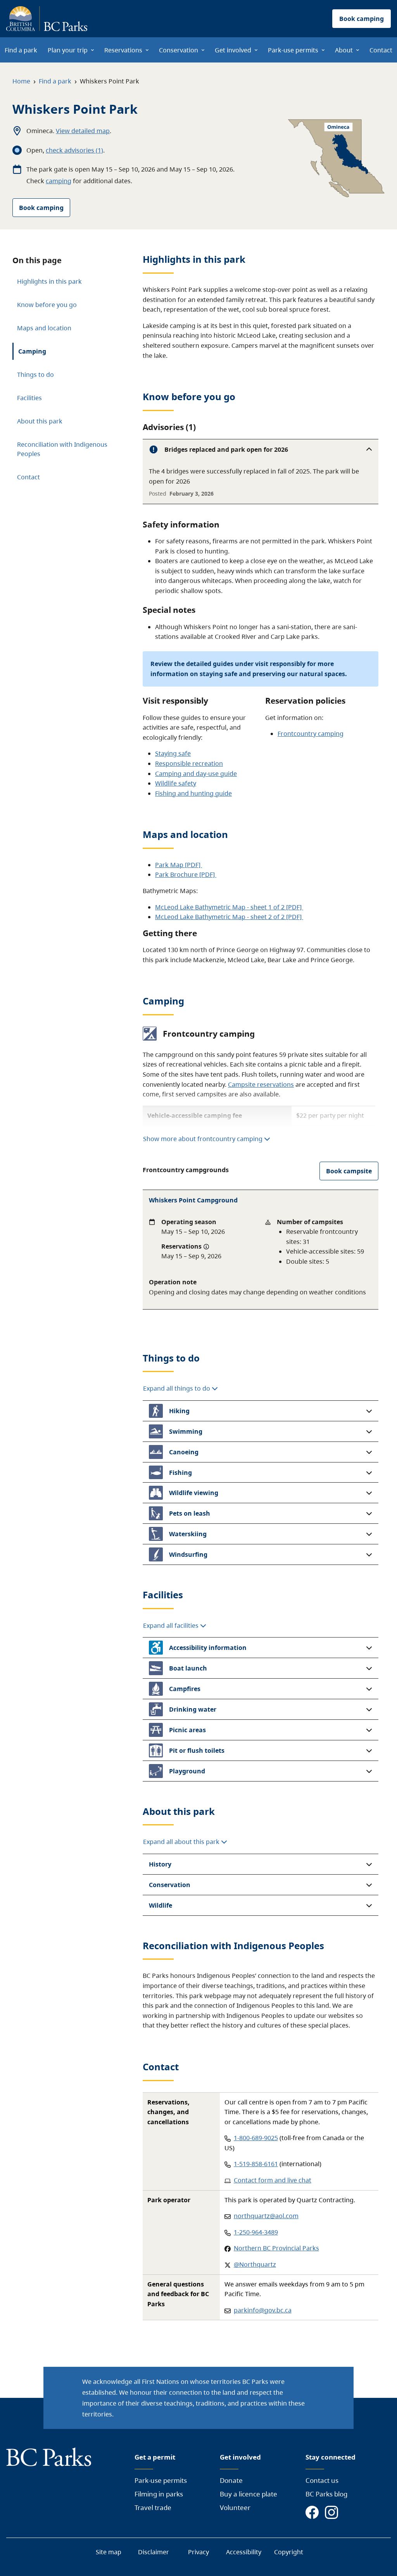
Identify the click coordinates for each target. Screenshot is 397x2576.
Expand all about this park (182, 1842)
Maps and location (44, 328)
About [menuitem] (344, 50)
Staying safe (173, 753)
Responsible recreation (189, 763)
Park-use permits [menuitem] (293, 50)
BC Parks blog (326, 2494)
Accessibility (244, 2552)
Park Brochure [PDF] (186, 874)
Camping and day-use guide (196, 774)
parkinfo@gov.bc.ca (263, 2310)
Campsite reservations (261, 1084)
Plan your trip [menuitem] (68, 50)
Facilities (29, 398)
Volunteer (235, 2507)
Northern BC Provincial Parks (276, 2248)
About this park (40, 421)
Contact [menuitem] (381, 50)
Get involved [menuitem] (233, 50)
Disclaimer (154, 2552)
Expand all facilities (172, 1625)
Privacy (198, 2552)
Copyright (289, 2552)
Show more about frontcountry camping (203, 1139)
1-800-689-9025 (256, 2138)
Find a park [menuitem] (21, 50)
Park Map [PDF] (179, 865)
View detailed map (83, 131)
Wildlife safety (176, 783)
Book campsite (349, 1171)
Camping (32, 351)
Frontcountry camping (311, 734)
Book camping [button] (362, 19)
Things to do (35, 375)
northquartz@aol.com (266, 2216)
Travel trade (153, 2507)
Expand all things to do (177, 1388)
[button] (261, 449)
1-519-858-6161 (256, 2164)
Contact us (322, 2480)
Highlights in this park (49, 281)
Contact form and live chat (273, 2180)
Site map (109, 2552)
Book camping (41, 208)
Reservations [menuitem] (123, 50)
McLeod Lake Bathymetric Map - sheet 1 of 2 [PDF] (229, 907)
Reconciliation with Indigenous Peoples (62, 449)
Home (21, 81)
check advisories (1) (74, 150)
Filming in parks (159, 2494)
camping (59, 181)
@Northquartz (255, 2264)
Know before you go (47, 305)
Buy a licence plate (249, 2494)
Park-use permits (161, 2480)
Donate (231, 2480)
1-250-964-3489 (256, 2232)
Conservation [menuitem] (179, 50)
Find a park (55, 81)
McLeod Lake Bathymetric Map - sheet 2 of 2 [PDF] (229, 917)
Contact (28, 477)
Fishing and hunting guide (193, 793)
